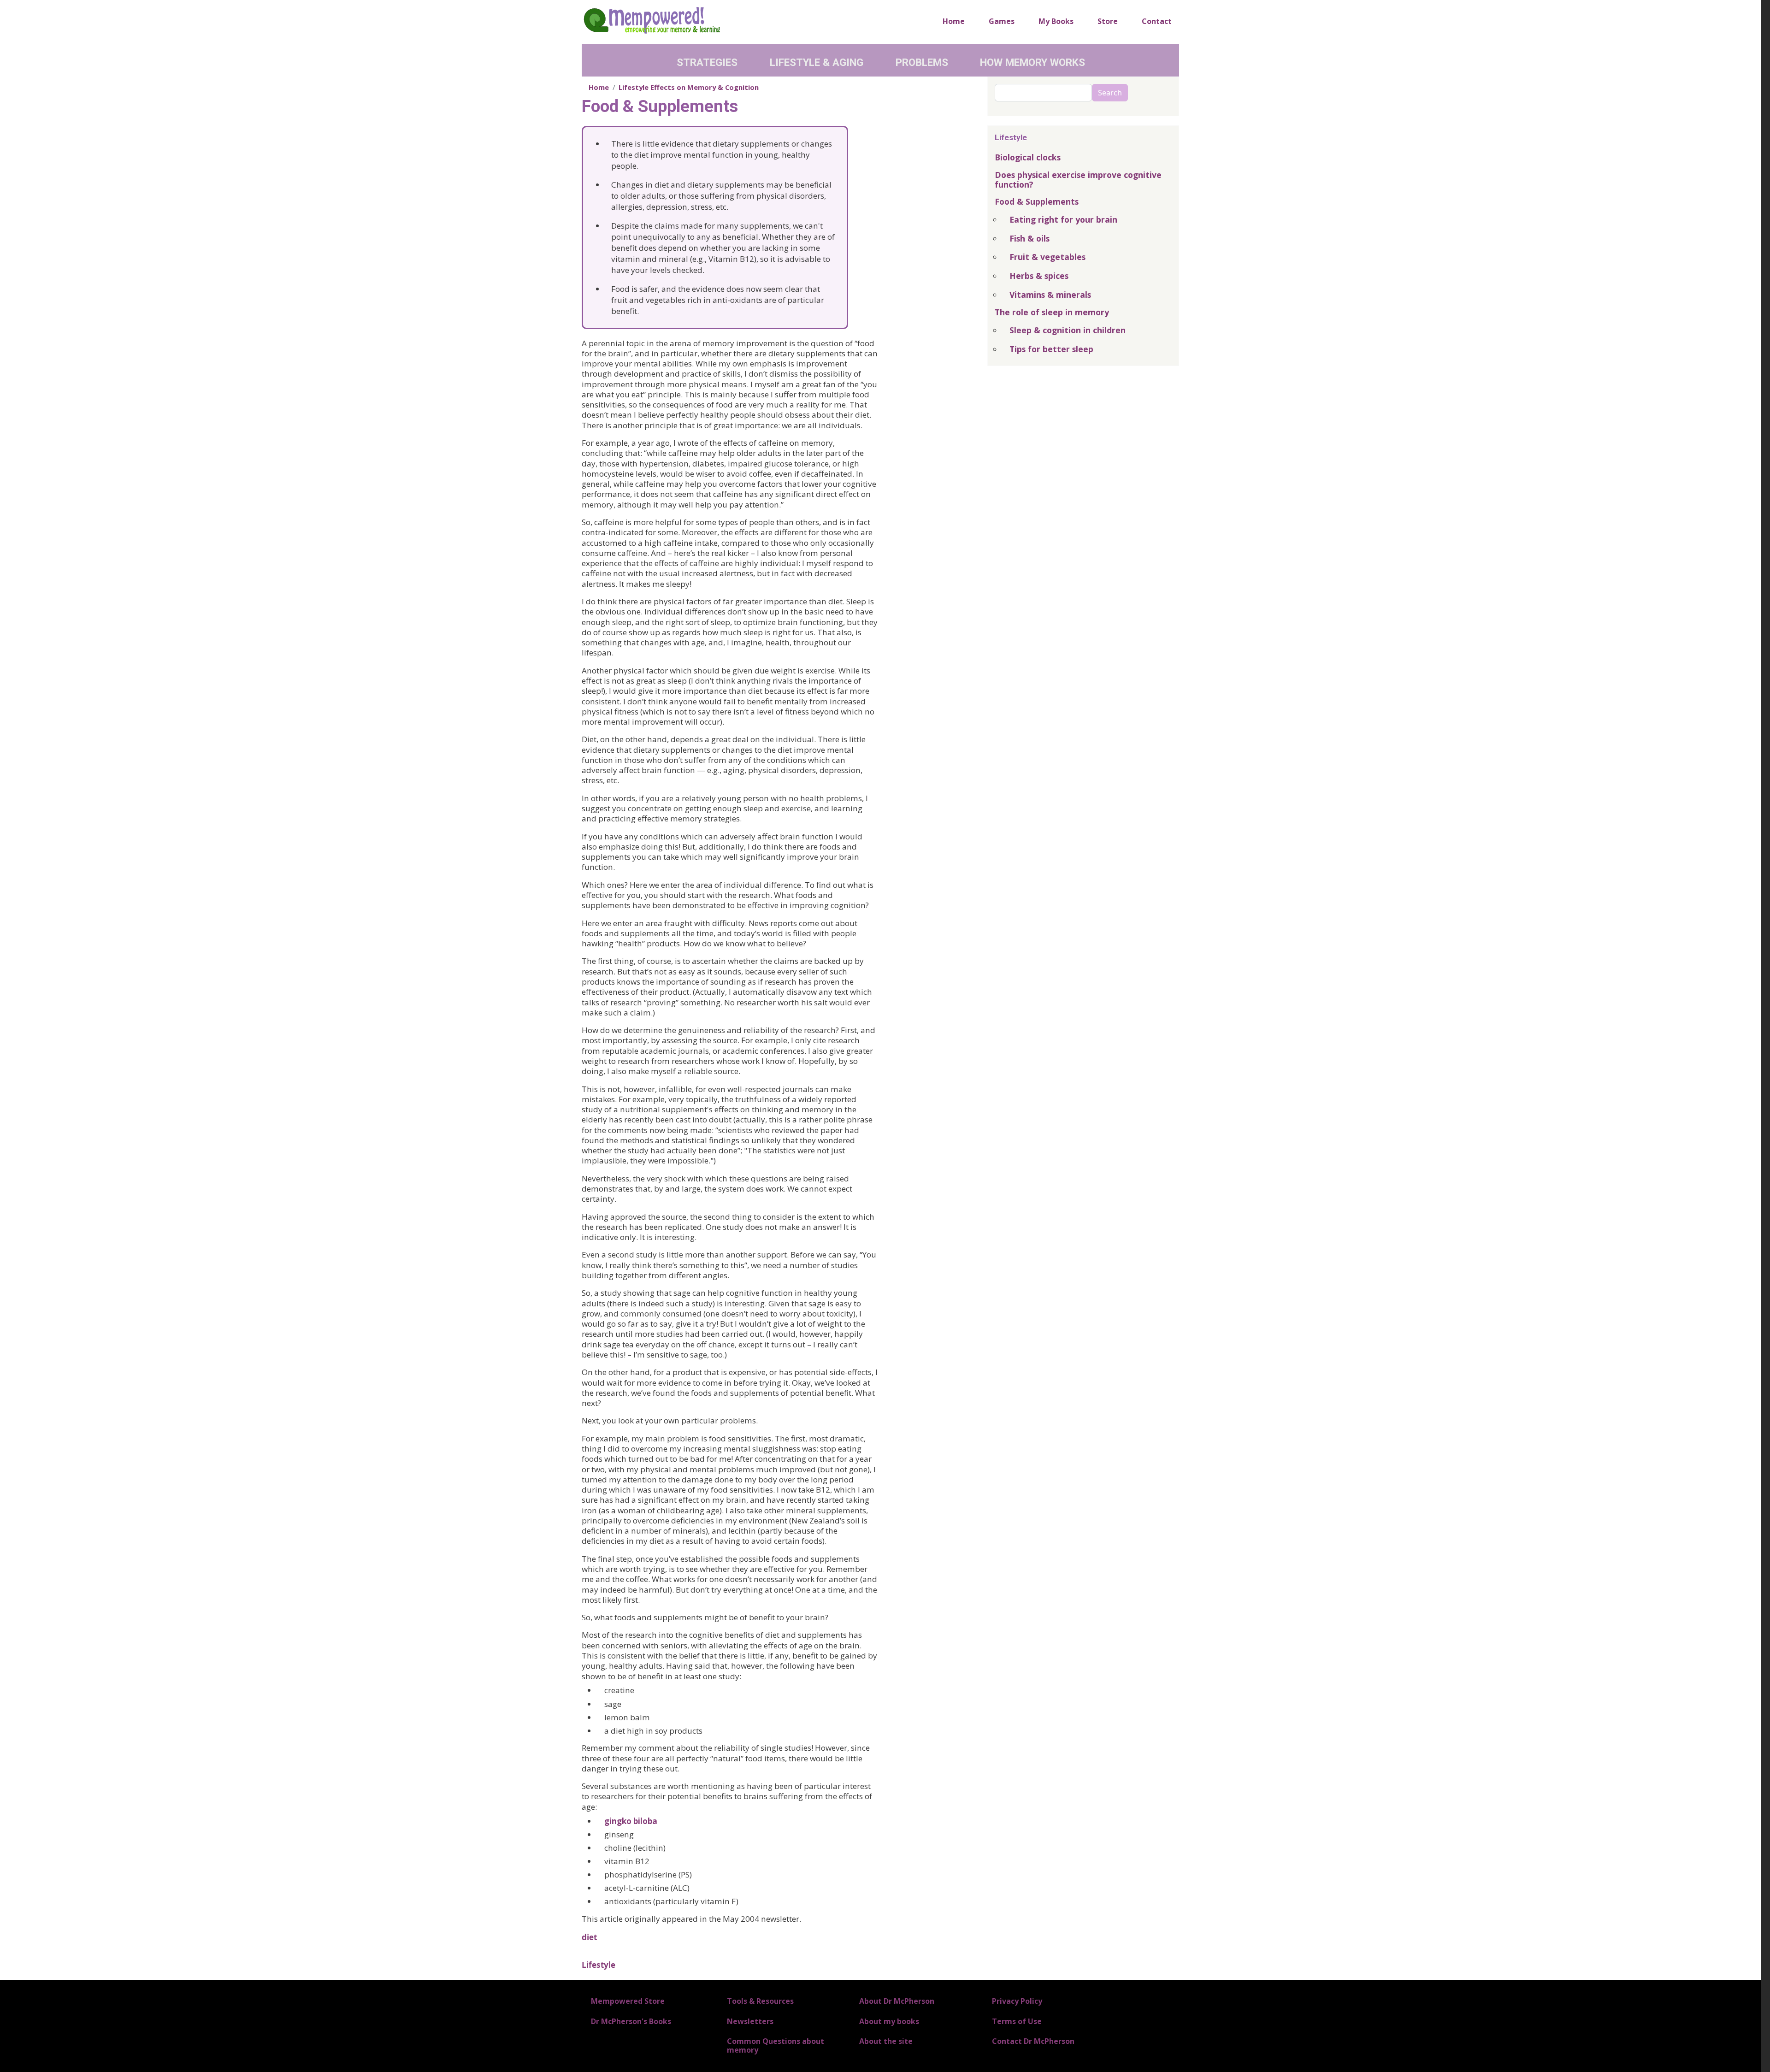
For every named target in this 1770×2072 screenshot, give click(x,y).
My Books (1056, 21)
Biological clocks (1028, 157)
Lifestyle (599, 1965)
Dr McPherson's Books (631, 2021)
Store (1108, 21)
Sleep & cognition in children (1068, 330)
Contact (1157, 21)
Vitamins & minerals (1050, 295)
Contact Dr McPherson (1033, 2041)
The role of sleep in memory (1052, 312)
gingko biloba (631, 1821)
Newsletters (750, 2021)
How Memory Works (1032, 62)
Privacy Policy (1017, 2001)
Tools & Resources (760, 2001)
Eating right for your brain (1063, 219)
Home (954, 21)
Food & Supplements (1037, 201)
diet (589, 1937)
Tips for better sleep (1051, 349)
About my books (889, 2021)
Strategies (707, 62)
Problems (922, 62)
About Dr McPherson (897, 2001)
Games (1002, 21)
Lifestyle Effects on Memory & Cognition (689, 87)
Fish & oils (1030, 238)
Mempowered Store (628, 2001)
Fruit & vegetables (1047, 257)
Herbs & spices (1039, 276)
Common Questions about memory (776, 2045)
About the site (886, 2041)
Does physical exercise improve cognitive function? (1078, 180)
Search (1110, 93)
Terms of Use (1017, 2021)
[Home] (652, 20)
